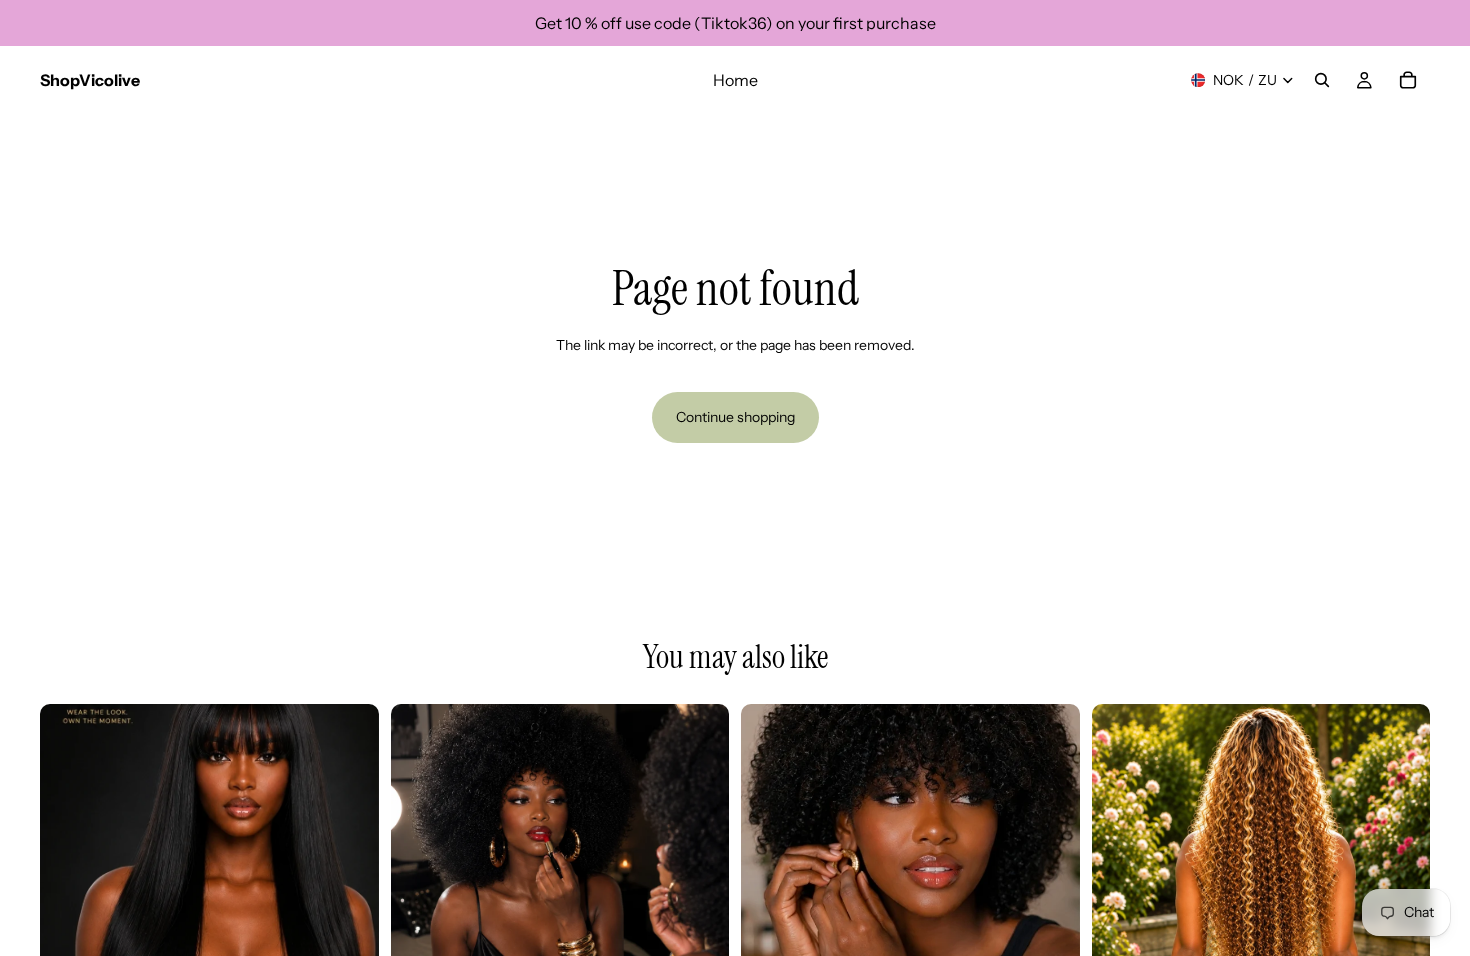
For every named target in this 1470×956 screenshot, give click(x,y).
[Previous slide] (70, 873)
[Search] (1322, 80)
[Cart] (1408, 80)
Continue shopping (735, 417)
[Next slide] (349, 873)
